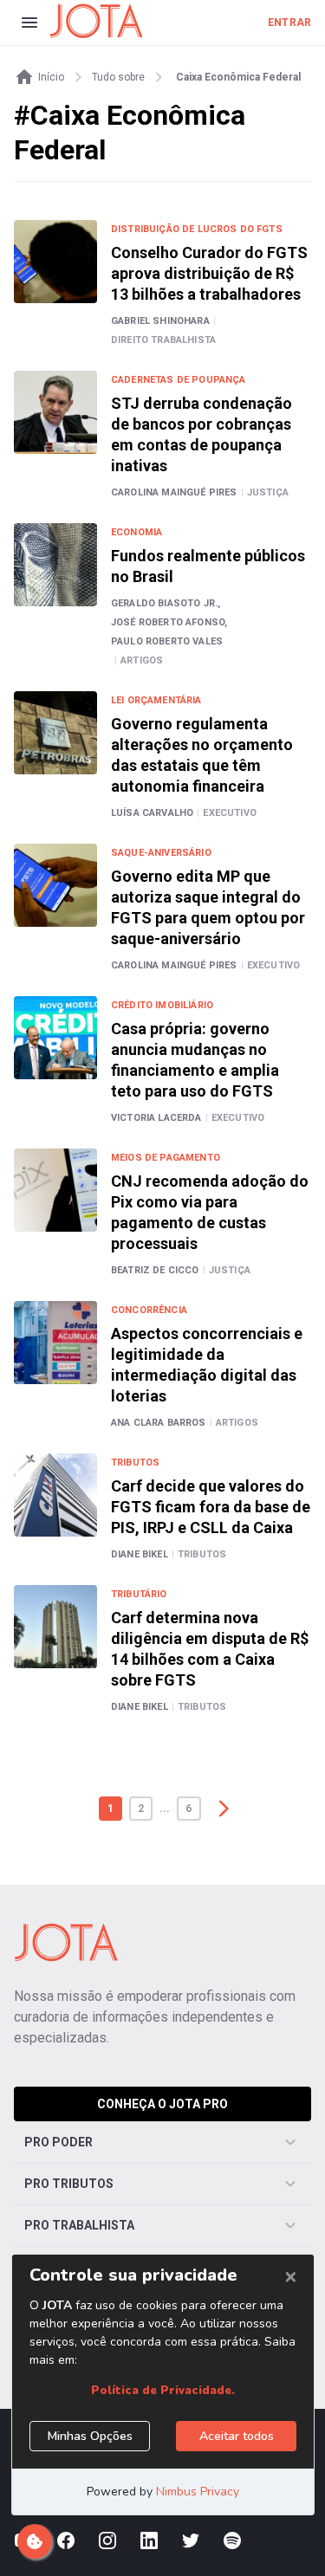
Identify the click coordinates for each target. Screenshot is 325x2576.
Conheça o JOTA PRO (162, 2104)
